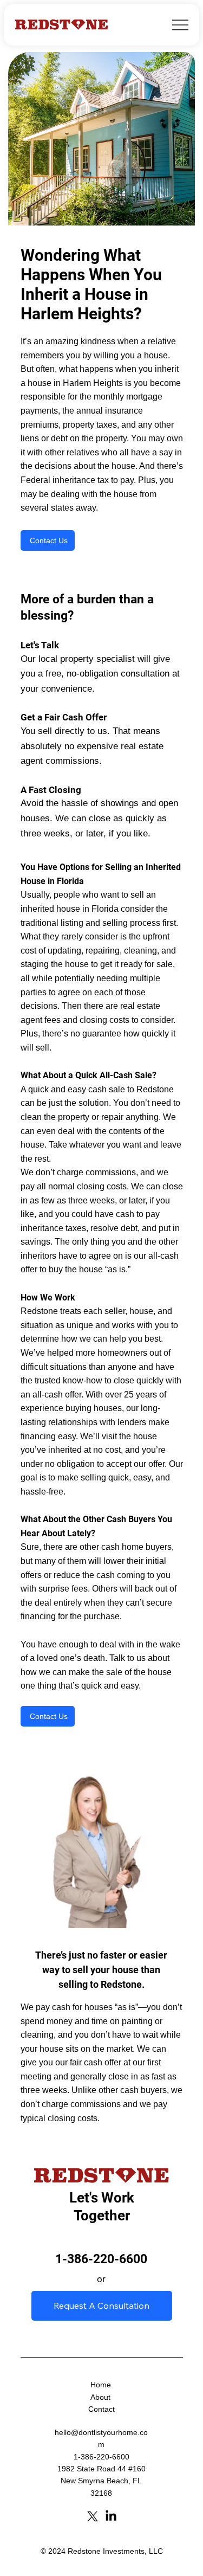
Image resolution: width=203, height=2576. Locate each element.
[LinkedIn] (111, 2516)
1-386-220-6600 (101, 2259)
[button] (48, 540)
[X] (93, 2516)
